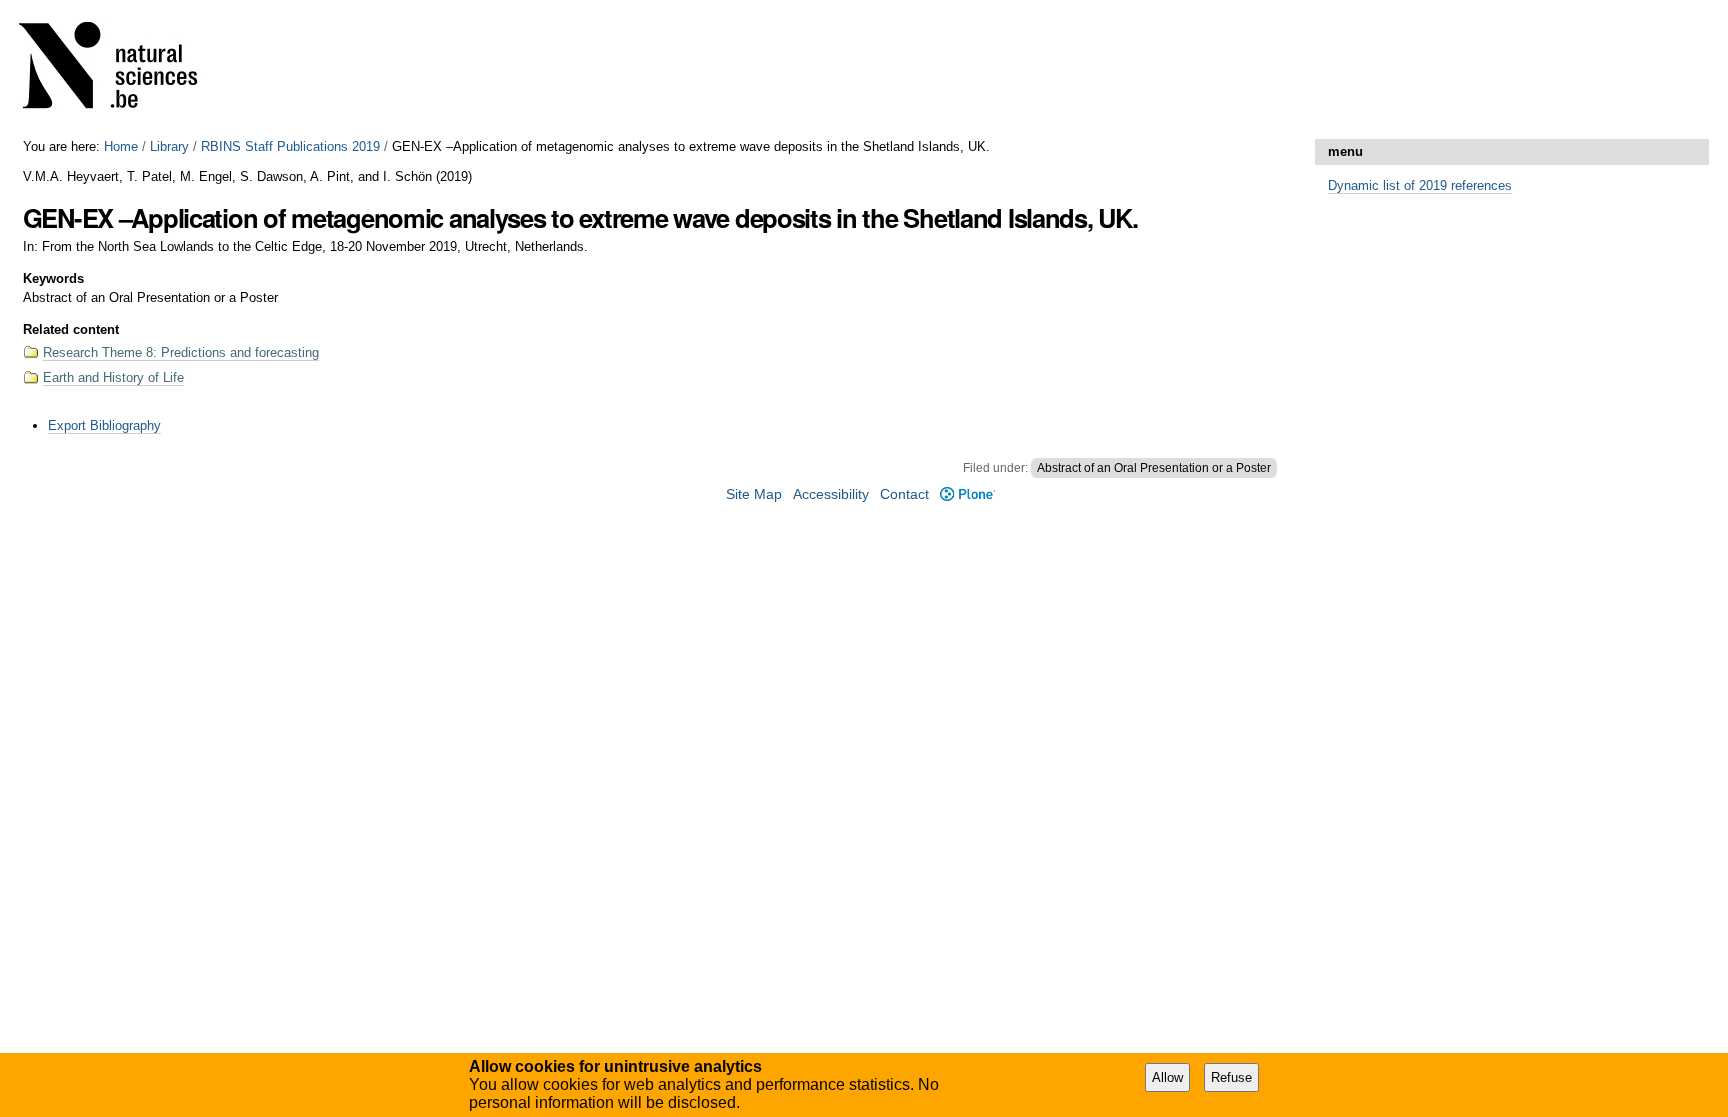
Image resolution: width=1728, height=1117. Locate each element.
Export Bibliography (104, 425)
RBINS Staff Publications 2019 (290, 146)
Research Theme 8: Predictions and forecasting (181, 352)
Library (169, 146)
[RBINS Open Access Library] (121, 69)
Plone (967, 494)
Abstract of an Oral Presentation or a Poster (1154, 468)
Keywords (53, 278)
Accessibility (831, 494)
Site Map (754, 494)
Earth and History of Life (113, 377)
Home (121, 146)
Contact (904, 494)
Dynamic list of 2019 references (1420, 185)
